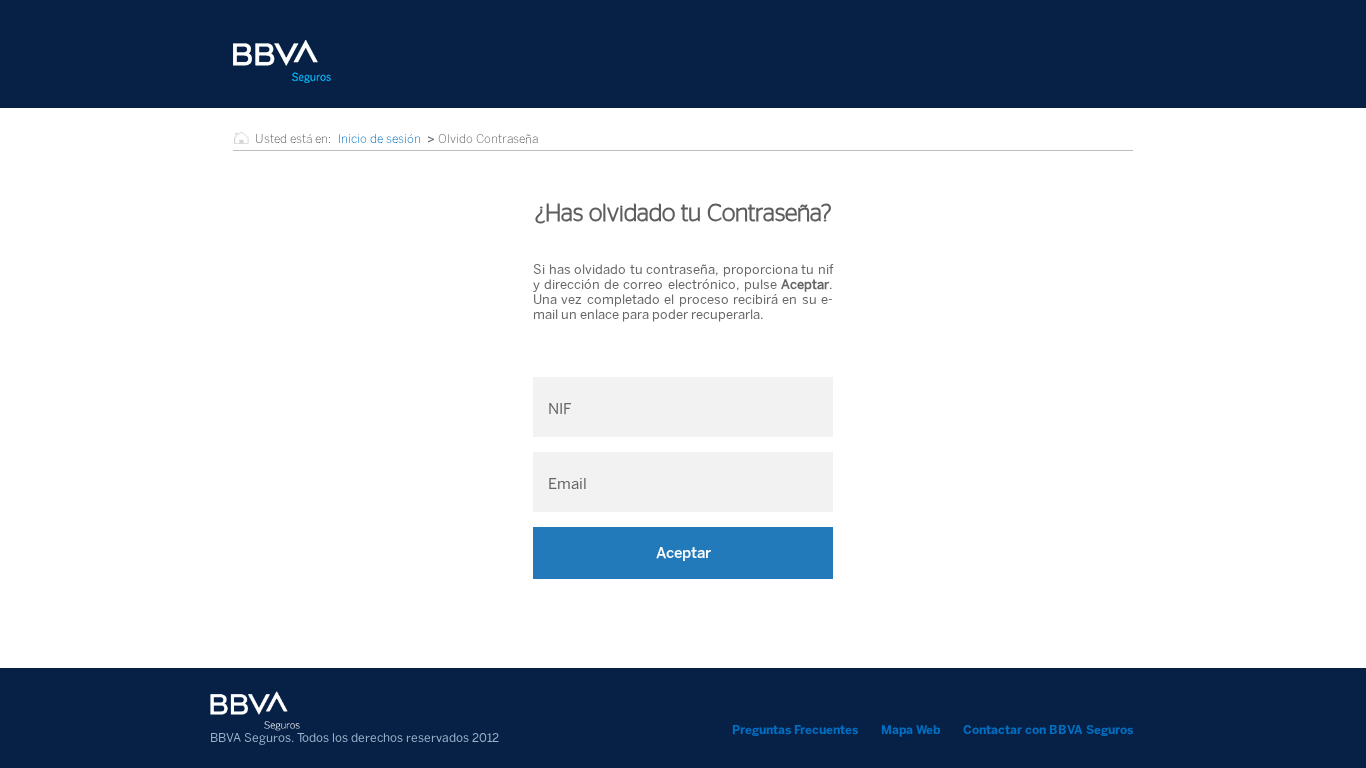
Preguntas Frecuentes (795, 730)
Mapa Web (910, 730)
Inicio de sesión (379, 139)
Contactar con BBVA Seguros (1048, 730)
